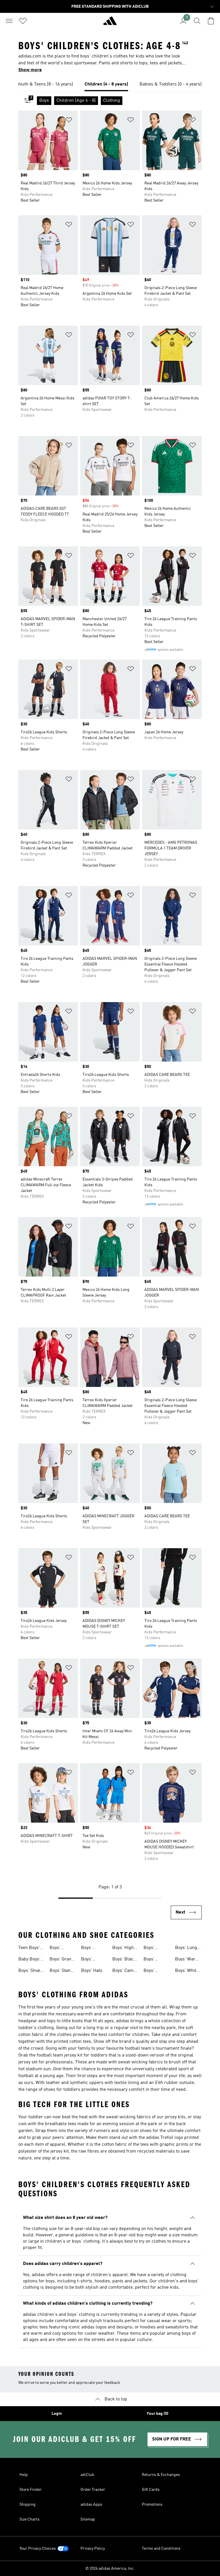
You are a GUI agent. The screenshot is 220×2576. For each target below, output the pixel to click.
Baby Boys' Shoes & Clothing (29, 1960)
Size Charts (30, 2519)
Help (24, 2475)
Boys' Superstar (60, 1948)
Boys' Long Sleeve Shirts (188, 1948)
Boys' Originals (90, 1960)
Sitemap (88, 2519)
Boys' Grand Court (62, 1960)
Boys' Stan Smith (60, 1971)
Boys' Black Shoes (124, 1960)
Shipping (27, 2505)
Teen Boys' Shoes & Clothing (29, 1948)
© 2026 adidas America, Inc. (110, 2569)
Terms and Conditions (161, 2549)
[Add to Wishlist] (69, 121)
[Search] (197, 21)
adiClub (87, 2475)
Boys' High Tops (123, 1948)
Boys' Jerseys (151, 1971)
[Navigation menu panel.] (9, 21)
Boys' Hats (92, 1971)
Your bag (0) (158, 2414)
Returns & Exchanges (161, 2475)
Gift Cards (151, 2490)
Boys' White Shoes (187, 1971)
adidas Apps (91, 2505)
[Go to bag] (211, 21)
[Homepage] (110, 23)
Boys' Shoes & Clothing (30, 1971)
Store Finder (31, 2490)
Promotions (152, 2505)
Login (57, 2414)
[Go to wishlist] (23, 21)
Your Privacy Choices (38, 2549)
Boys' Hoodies (89, 1948)
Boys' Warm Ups (187, 1960)
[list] (110, 85)
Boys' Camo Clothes (124, 1971)
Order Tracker (93, 2490)
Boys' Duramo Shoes (152, 1948)
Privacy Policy (93, 2549)
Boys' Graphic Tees (157, 1960)
